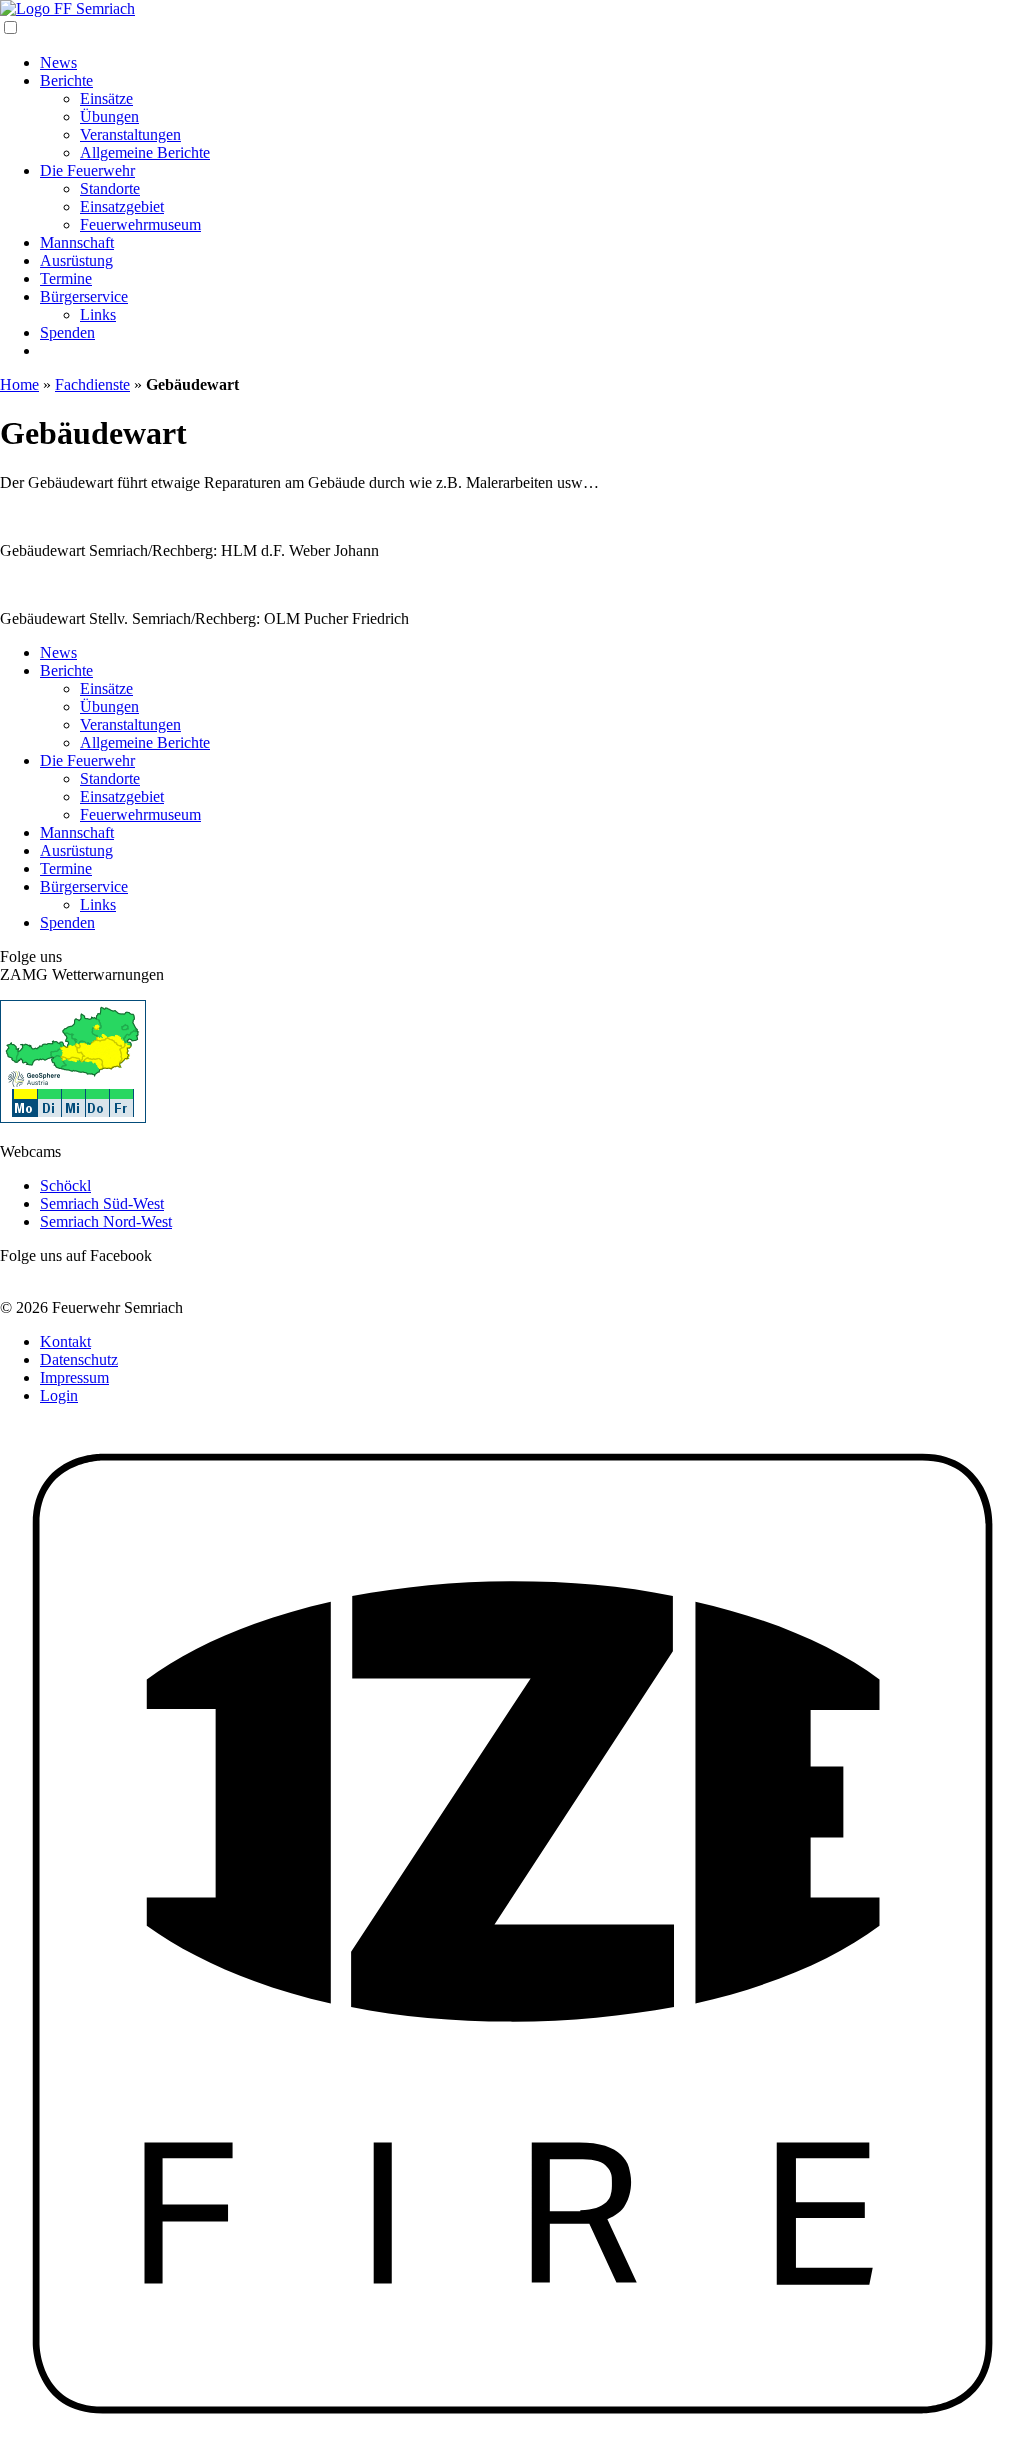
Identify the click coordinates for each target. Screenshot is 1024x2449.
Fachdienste (92, 384)
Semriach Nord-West (106, 1221)
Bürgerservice (84, 296)
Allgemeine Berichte (145, 152)
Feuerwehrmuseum (140, 224)
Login (59, 1395)
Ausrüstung (76, 260)
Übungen (109, 116)
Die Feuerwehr (87, 170)
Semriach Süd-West (102, 1203)
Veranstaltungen (130, 134)
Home (19, 384)
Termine (66, 278)
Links (98, 314)
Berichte (66, 80)
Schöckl (65, 1185)
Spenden (67, 332)
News (58, 62)
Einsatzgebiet (122, 206)
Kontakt (65, 1341)
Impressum (74, 1377)
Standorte (110, 188)
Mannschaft (77, 242)
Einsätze (106, 98)
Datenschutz (79, 1359)
